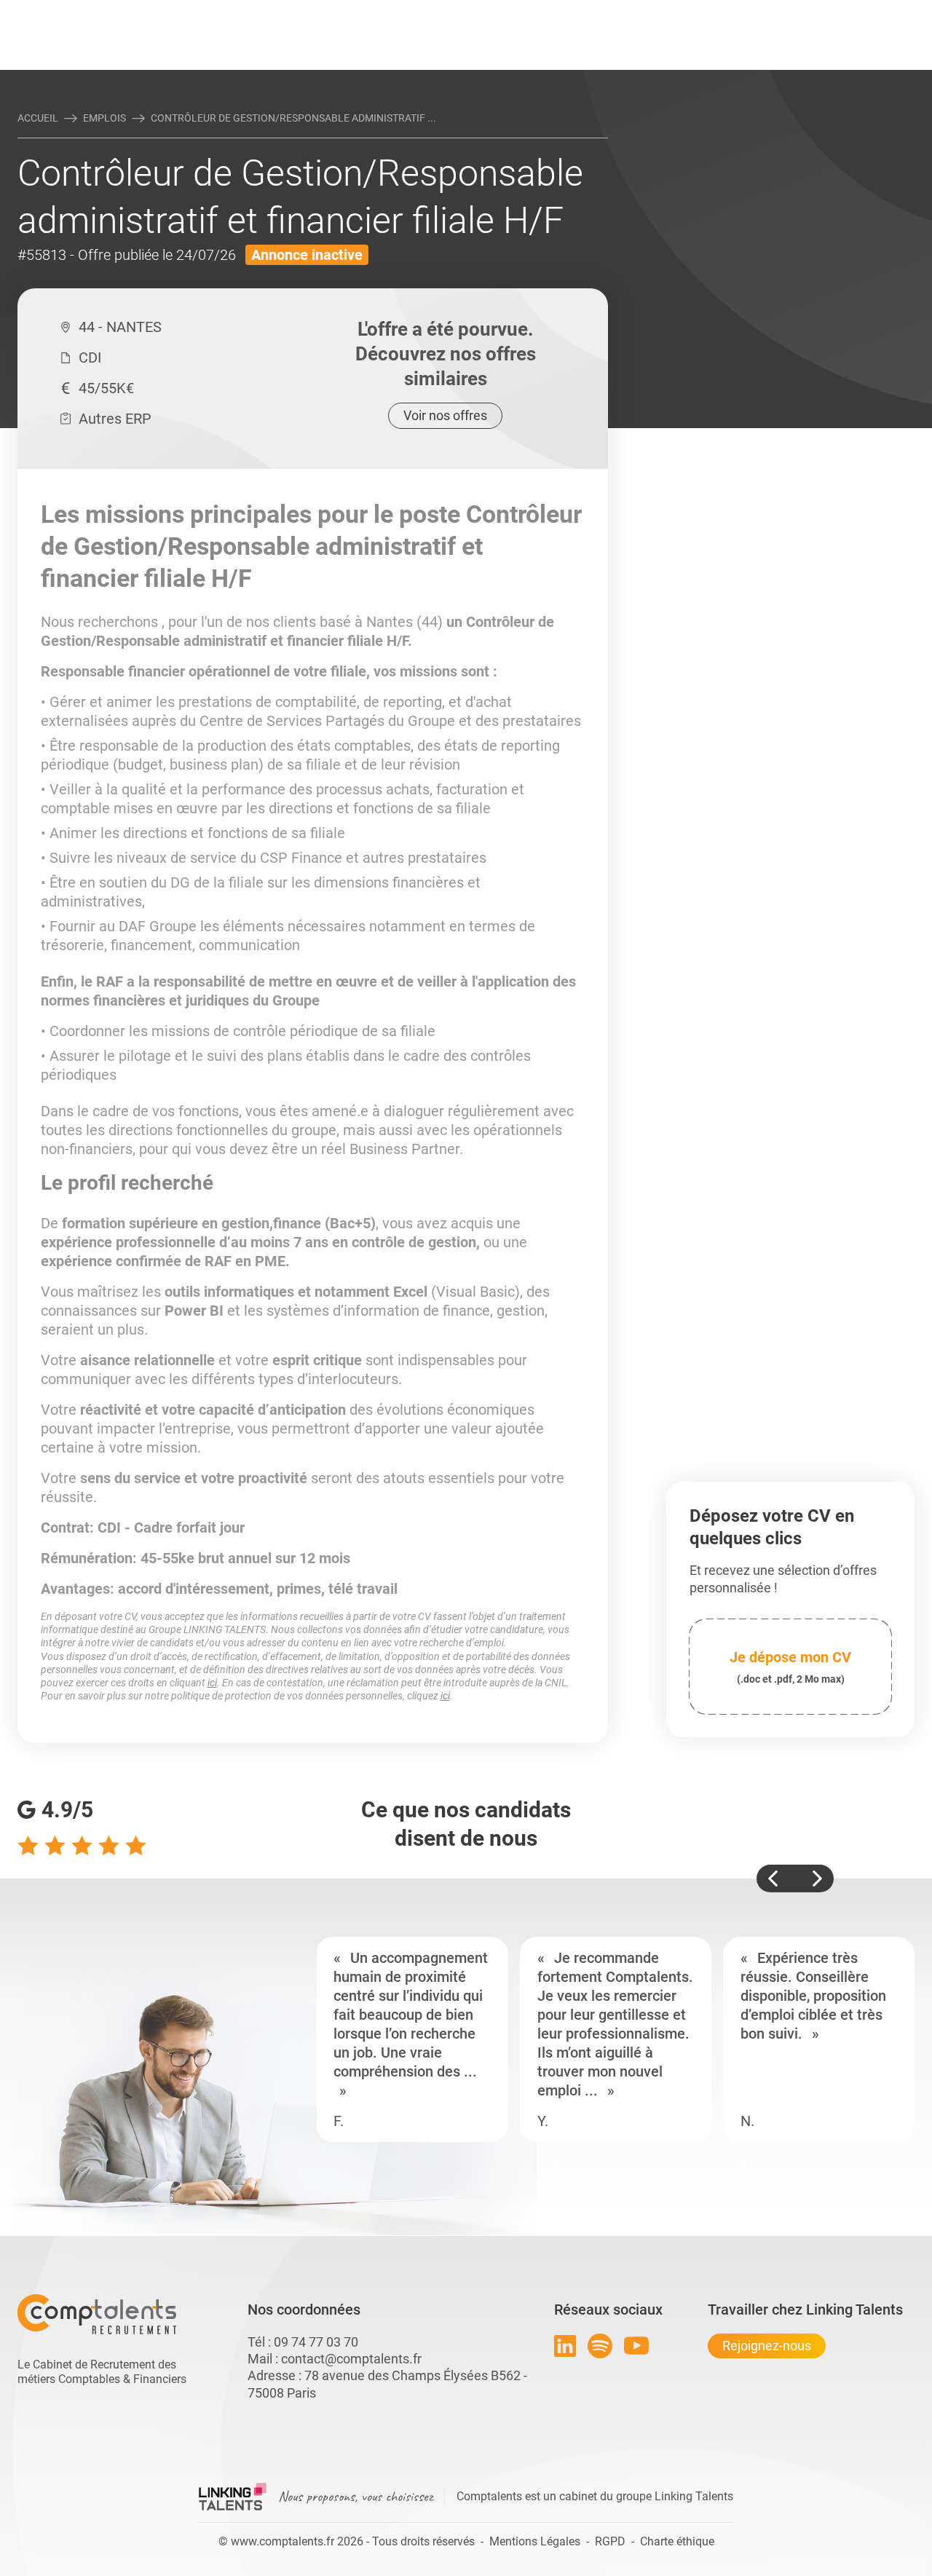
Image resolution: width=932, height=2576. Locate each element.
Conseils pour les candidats (578, 12)
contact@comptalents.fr (351, 2359)
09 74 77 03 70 (316, 2342)
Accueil (38, 118)
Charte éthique (677, 2541)
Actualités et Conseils (218, 12)
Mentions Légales (535, 2541)
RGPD (610, 2541)
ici (212, 1683)
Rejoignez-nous (767, 2346)
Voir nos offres (445, 415)
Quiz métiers (531, 12)
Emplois (104, 118)
